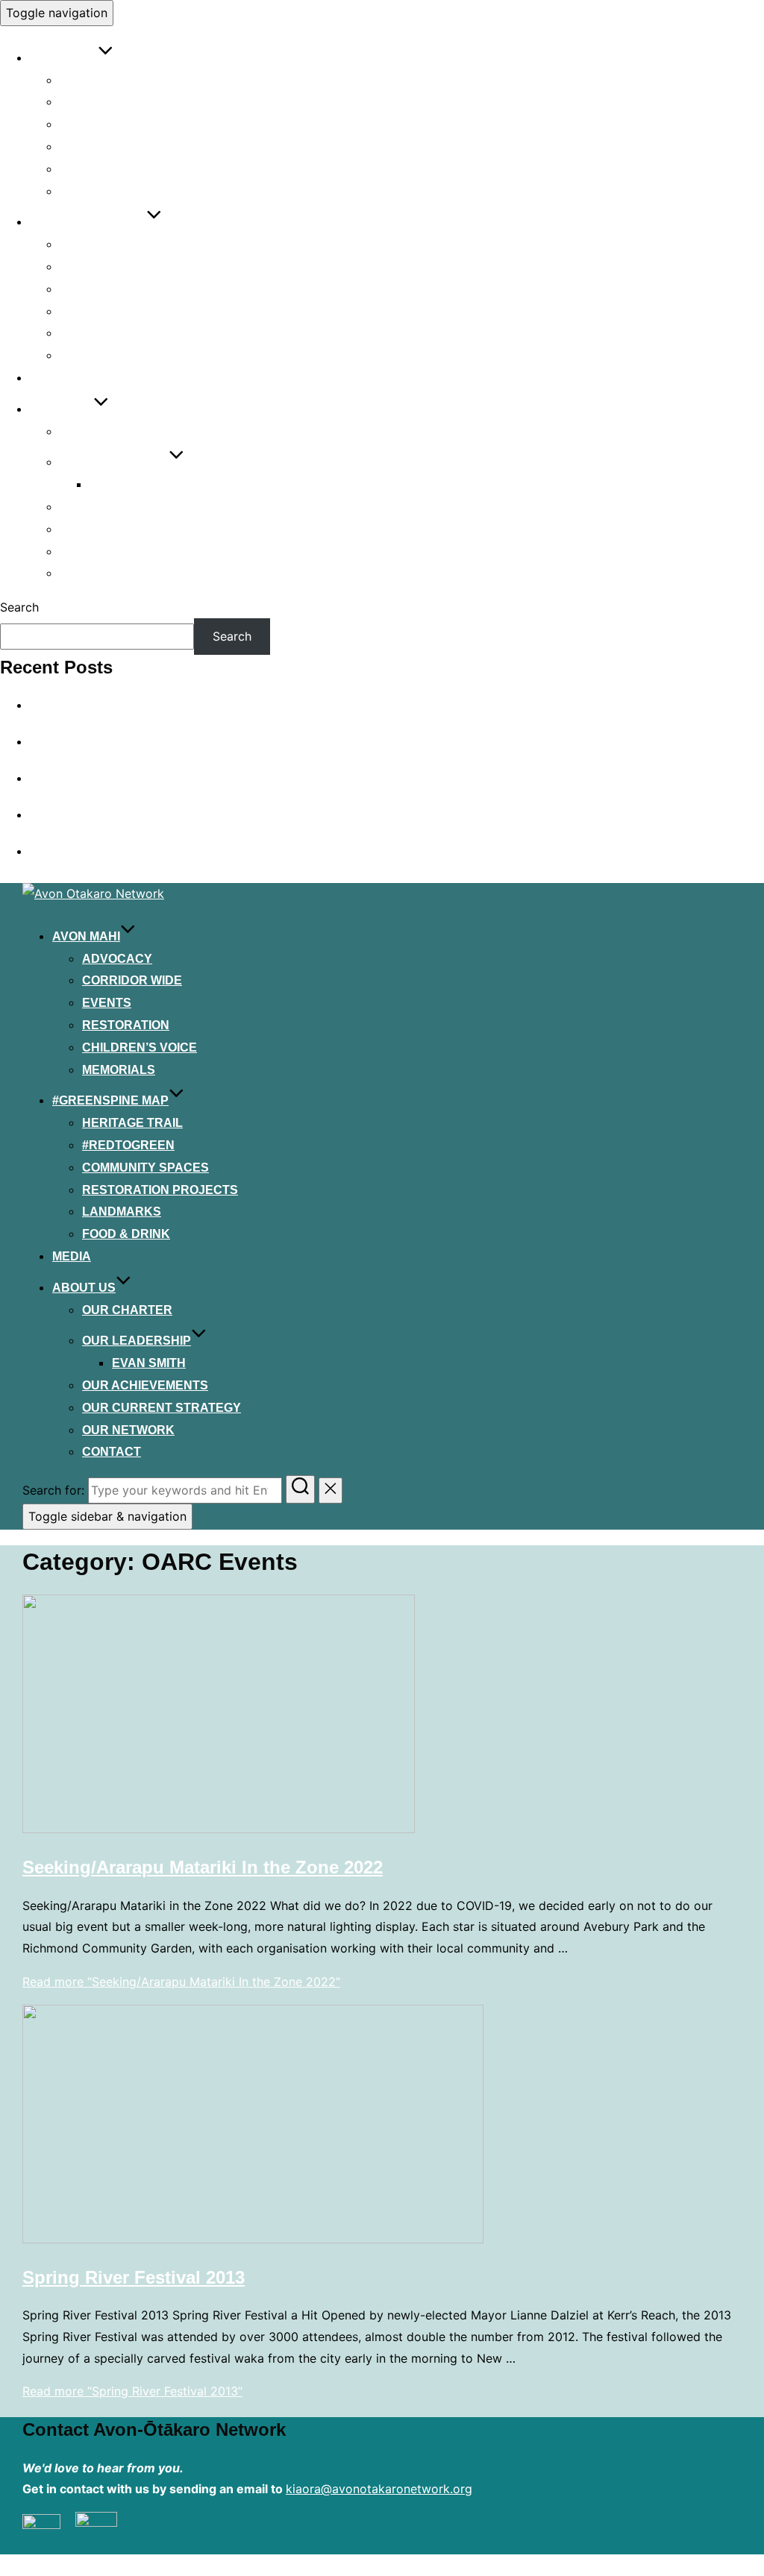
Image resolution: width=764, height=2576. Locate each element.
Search (19, 607)
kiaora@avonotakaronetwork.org (379, 2489)
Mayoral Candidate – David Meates (129, 705)
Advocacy (95, 80)
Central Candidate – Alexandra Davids (138, 851)
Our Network (106, 552)
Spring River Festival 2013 (134, 2277)
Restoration (103, 147)
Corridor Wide (110, 102)
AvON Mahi (64, 58)
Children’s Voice (117, 169)
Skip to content (44, 872)
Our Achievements (123, 507)
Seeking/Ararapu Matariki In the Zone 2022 (203, 1867)
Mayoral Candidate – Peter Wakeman (134, 778)
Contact (89, 573)
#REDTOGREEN (106, 267)
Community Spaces (123, 289)
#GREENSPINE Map (88, 222)
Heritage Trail (110, 244)
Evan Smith (126, 484)
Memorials (96, 191)
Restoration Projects (138, 311)
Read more (181, 1982)
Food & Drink (104, 355)
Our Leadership (114, 462)
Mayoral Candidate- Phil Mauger (121, 814)
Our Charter (105, 431)
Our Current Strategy (139, 529)
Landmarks (99, 333)
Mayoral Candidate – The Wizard (122, 741)
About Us (62, 409)
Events (84, 124)
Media (49, 378)
